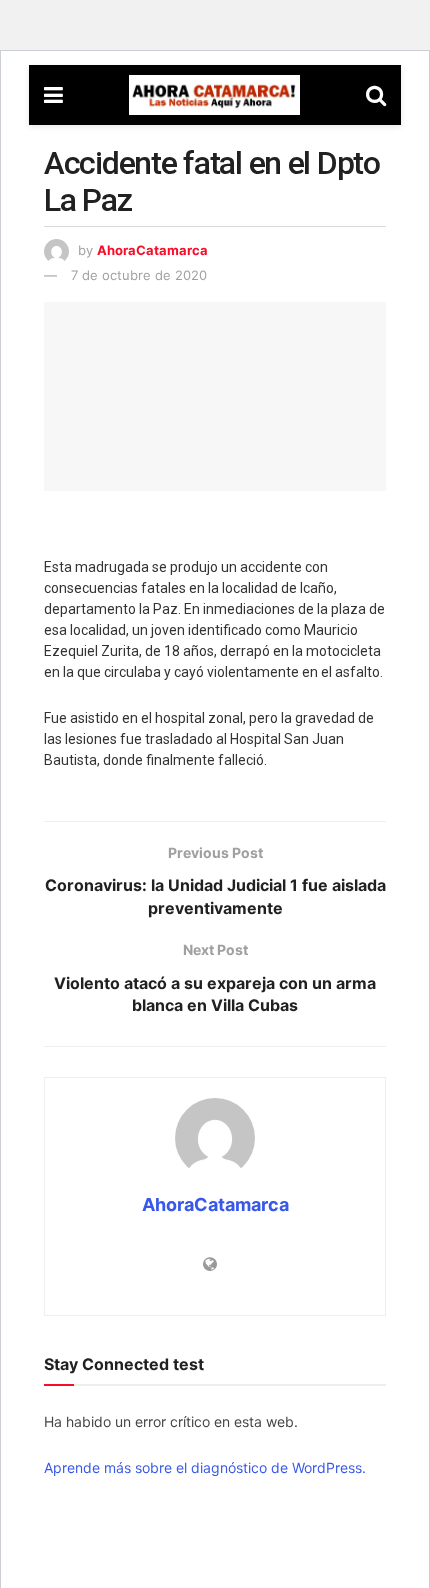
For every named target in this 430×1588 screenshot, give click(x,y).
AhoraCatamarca (152, 250)
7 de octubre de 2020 (139, 275)
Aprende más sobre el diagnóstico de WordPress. (205, 1467)
